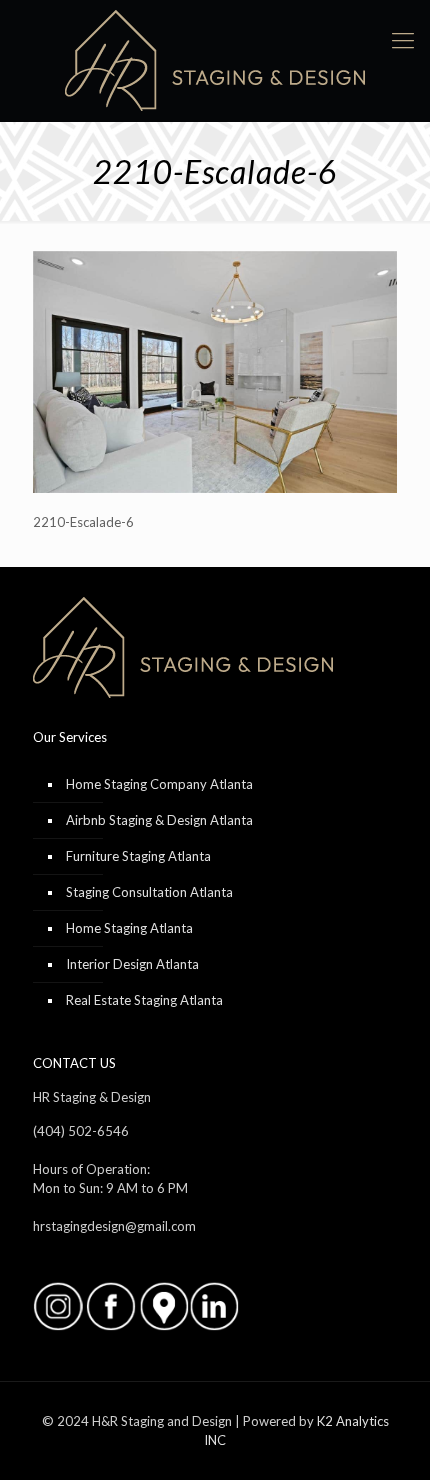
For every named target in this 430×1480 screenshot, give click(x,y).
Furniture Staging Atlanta (138, 856)
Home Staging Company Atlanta (159, 784)
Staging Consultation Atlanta (149, 892)
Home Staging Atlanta (129, 928)
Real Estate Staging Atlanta (144, 1000)
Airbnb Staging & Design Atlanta (159, 820)
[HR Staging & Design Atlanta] (215, 60)
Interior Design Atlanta (132, 964)
